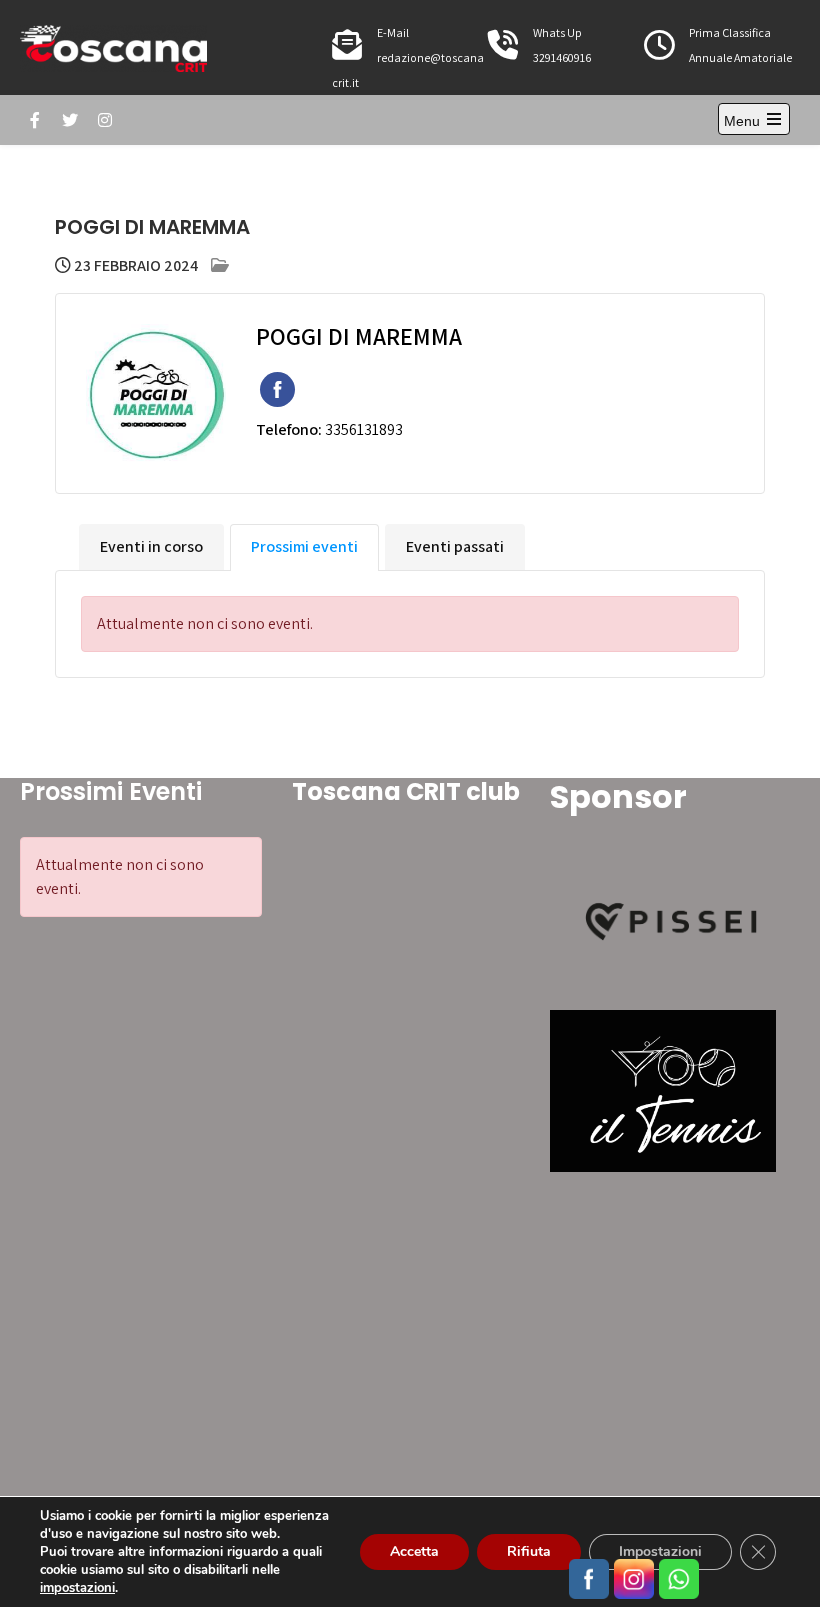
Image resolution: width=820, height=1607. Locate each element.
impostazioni (77, 1588)
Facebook (277, 389)
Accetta (414, 1551)
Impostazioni (660, 1551)
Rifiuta (529, 1551)
